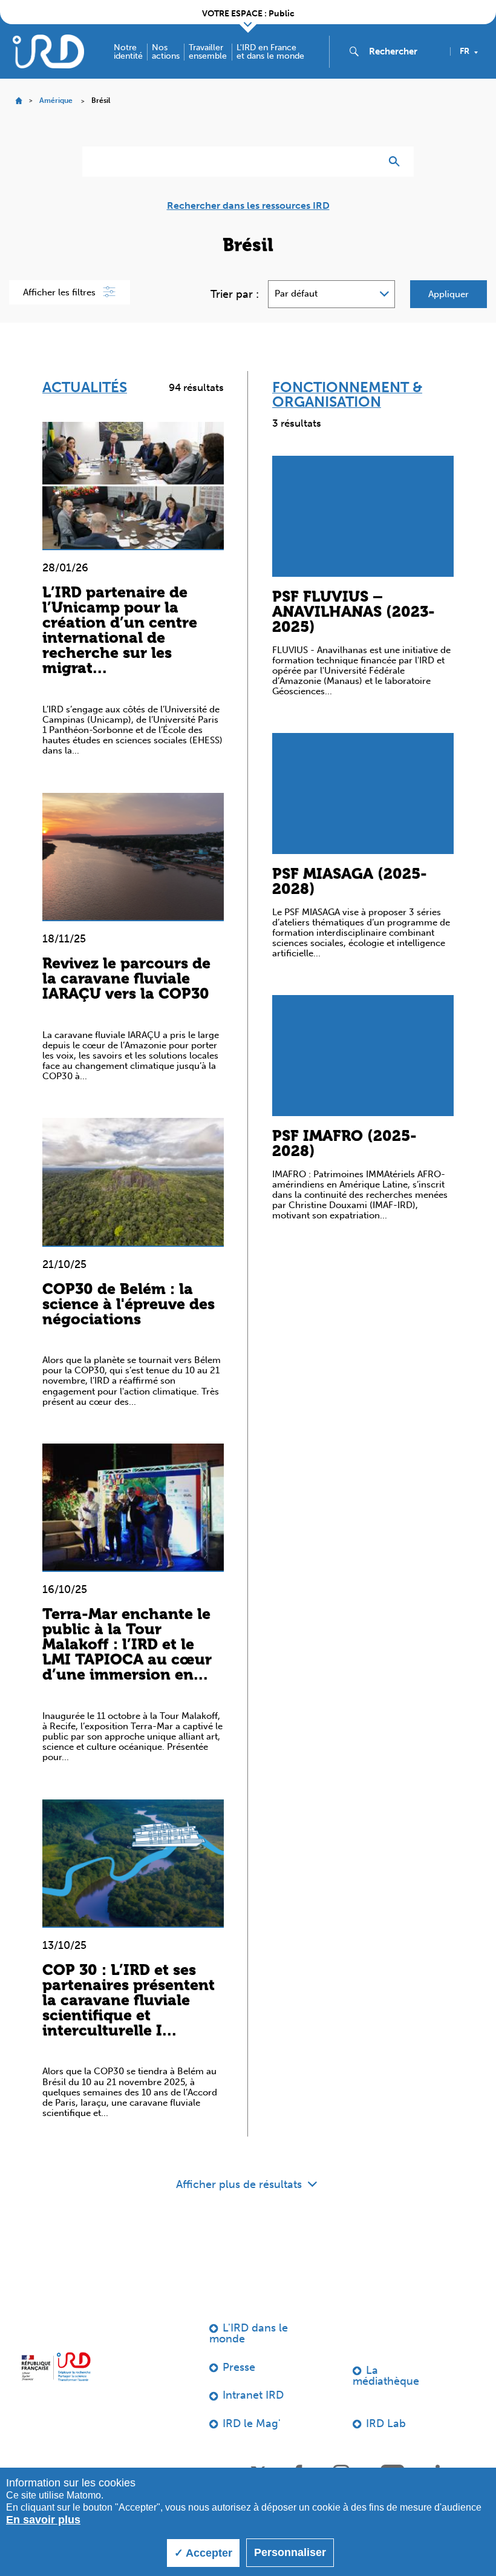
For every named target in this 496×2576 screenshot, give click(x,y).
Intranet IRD (253, 2395)
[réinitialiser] (367, 162)
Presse (239, 2367)
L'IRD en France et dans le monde (270, 52)
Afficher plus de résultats (240, 2184)
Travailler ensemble (208, 52)
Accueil (18, 101)
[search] (405, 51)
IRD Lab (386, 2423)
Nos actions (166, 52)
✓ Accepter (203, 2553)
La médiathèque (386, 2376)
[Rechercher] (397, 162)
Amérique (56, 100)
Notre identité (128, 52)
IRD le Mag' (252, 2423)
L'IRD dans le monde (249, 2333)
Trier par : (235, 294)
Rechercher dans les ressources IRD (248, 206)
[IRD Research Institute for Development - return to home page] (56, 2367)
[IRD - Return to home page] (48, 51)
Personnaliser (290, 2552)
